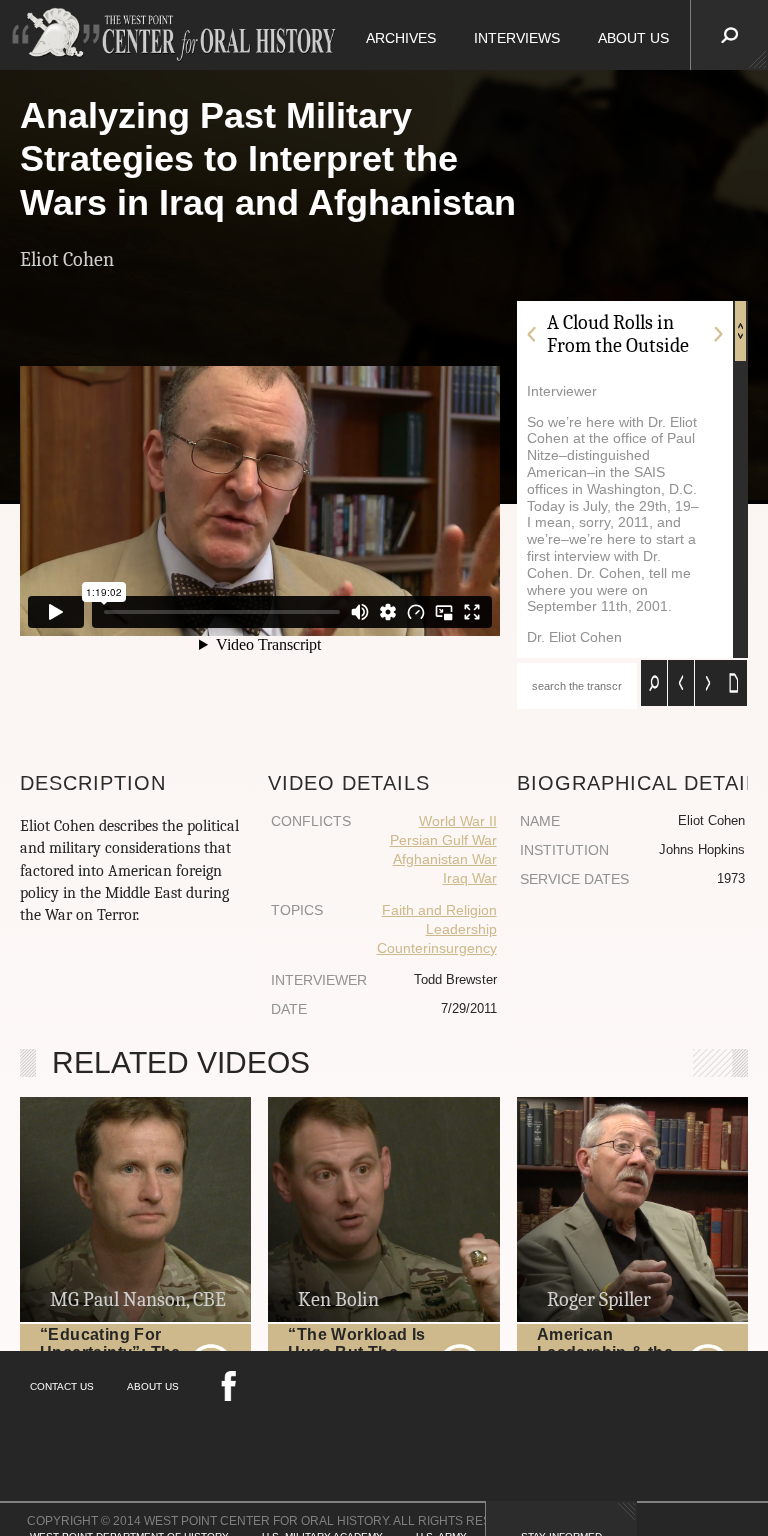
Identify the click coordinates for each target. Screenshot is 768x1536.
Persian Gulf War (443, 840)
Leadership (461, 929)
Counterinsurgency (437, 948)
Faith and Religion (439, 910)
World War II (458, 821)
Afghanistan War (445, 859)
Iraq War (470, 878)
